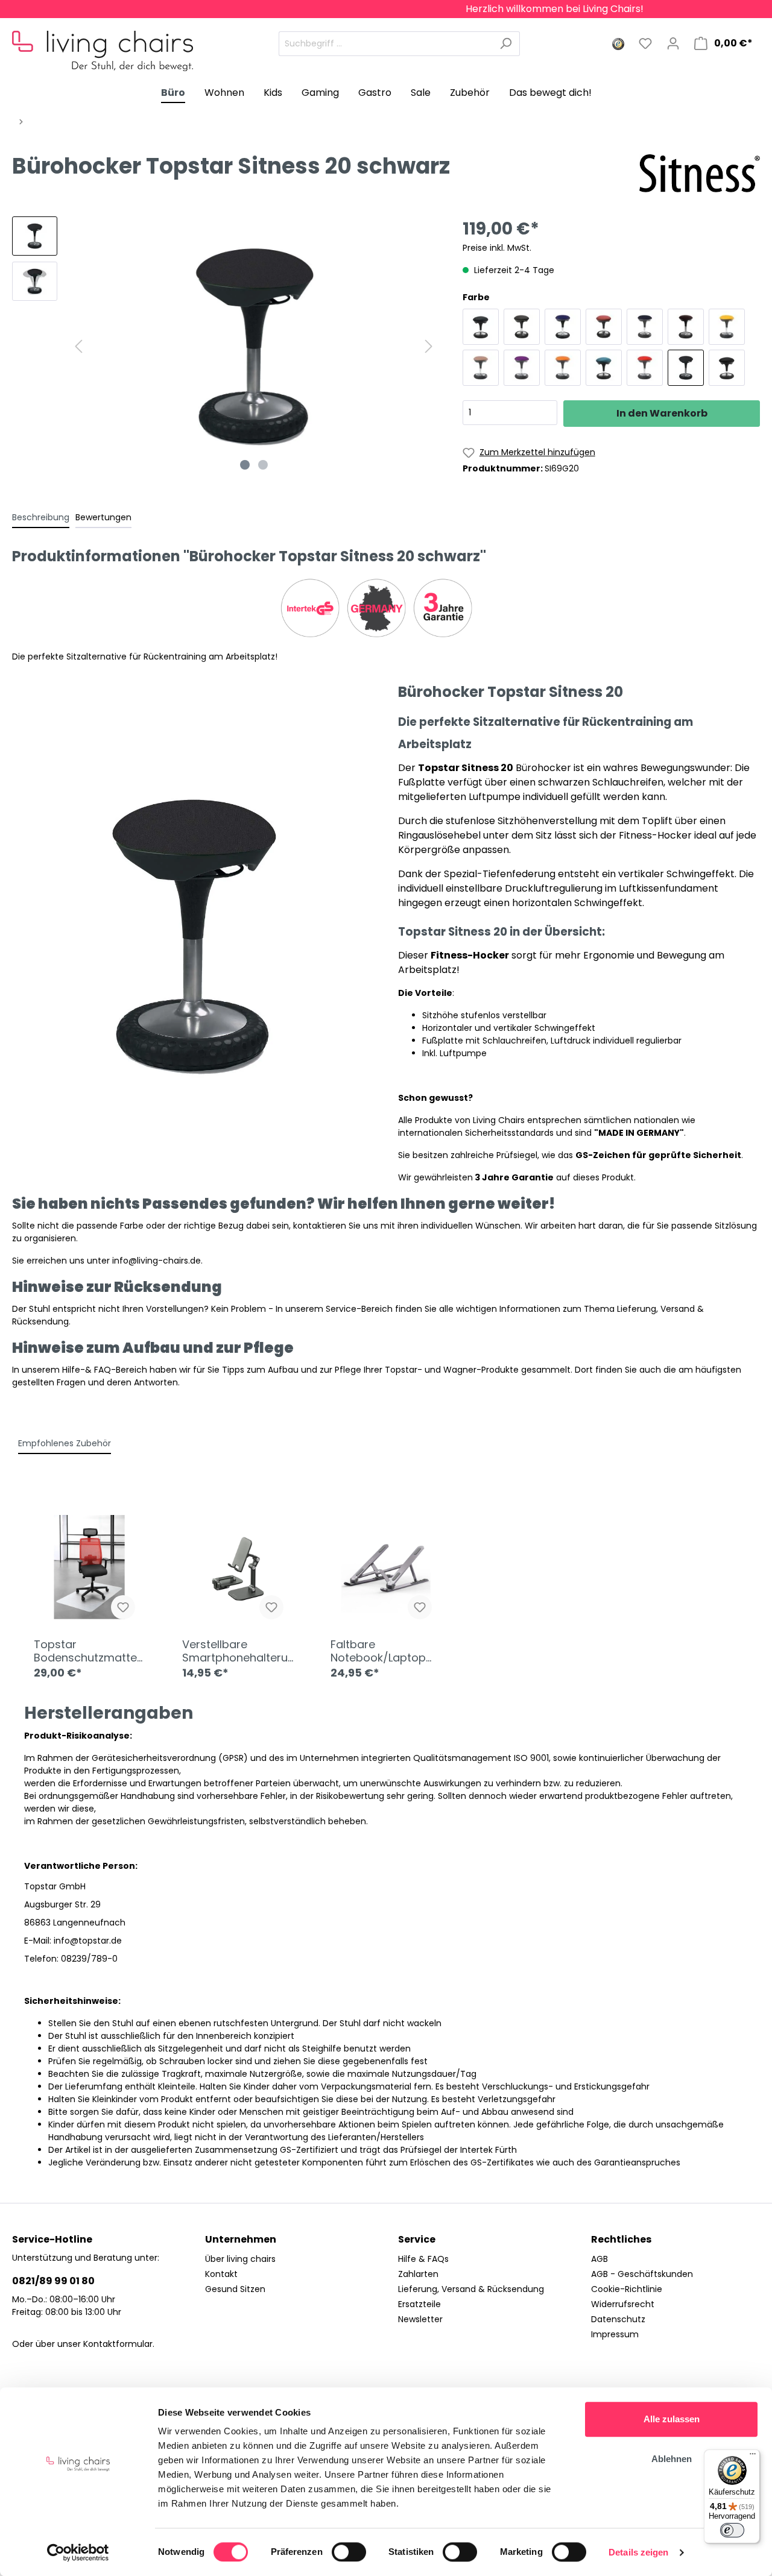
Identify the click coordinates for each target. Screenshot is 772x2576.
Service (417, 2239)
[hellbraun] (481, 368)
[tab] (41, 517)
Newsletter (420, 2319)
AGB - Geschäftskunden (642, 2274)
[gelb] (727, 327)
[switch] (349, 2552)
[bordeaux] (604, 327)
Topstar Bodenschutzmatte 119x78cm (85, 1651)
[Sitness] (700, 173)
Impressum (615, 2334)
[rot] (645, 368)
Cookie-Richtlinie (627, 2289)
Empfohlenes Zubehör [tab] (65, 1443)
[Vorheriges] (78, 346)
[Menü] (753, 2457)
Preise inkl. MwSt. (497, 248)
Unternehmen (241, 2239)
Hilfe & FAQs (423, 2259)
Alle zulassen (672, 2419)
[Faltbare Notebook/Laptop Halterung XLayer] (386, 1570)
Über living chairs (240, 2259)
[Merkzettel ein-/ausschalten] (123, 1607)
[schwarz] (686, 368)
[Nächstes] (429, 346)
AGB (600, 2259)
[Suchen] (506, 44)
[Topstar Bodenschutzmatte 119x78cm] (89, 1570)
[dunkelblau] (645, 327)
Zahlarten (418, 2274)
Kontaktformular (118, 2344)
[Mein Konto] (673, 43)
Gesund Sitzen (235, 2289)
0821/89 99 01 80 (53, 2281)
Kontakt (221, 2274)
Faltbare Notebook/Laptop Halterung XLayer (378, 1651)
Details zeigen (638, 2552)
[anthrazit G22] (522, 327)
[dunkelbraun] (686, 327)
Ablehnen (672, 2459)
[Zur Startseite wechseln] (103, 41)
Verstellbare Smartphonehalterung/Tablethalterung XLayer (235, 1651)
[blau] (563, 327)
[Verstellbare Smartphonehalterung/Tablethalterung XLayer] (238, 1570)
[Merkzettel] (645, 43)
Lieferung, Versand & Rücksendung (471, 2289)
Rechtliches (621, 2239)
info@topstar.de (88, 1941)
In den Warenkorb (662, 413)
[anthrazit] (481, 327)
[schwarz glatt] (727, 368)
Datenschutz (618, 2319)
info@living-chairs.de (157, 1261)
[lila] (522, 368)
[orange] (563, 368)
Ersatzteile (419, 2304)
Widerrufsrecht (623, 2304)
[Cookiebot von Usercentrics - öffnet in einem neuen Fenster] (78, 2552)
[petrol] (604, 368)
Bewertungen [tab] (103, 517)
